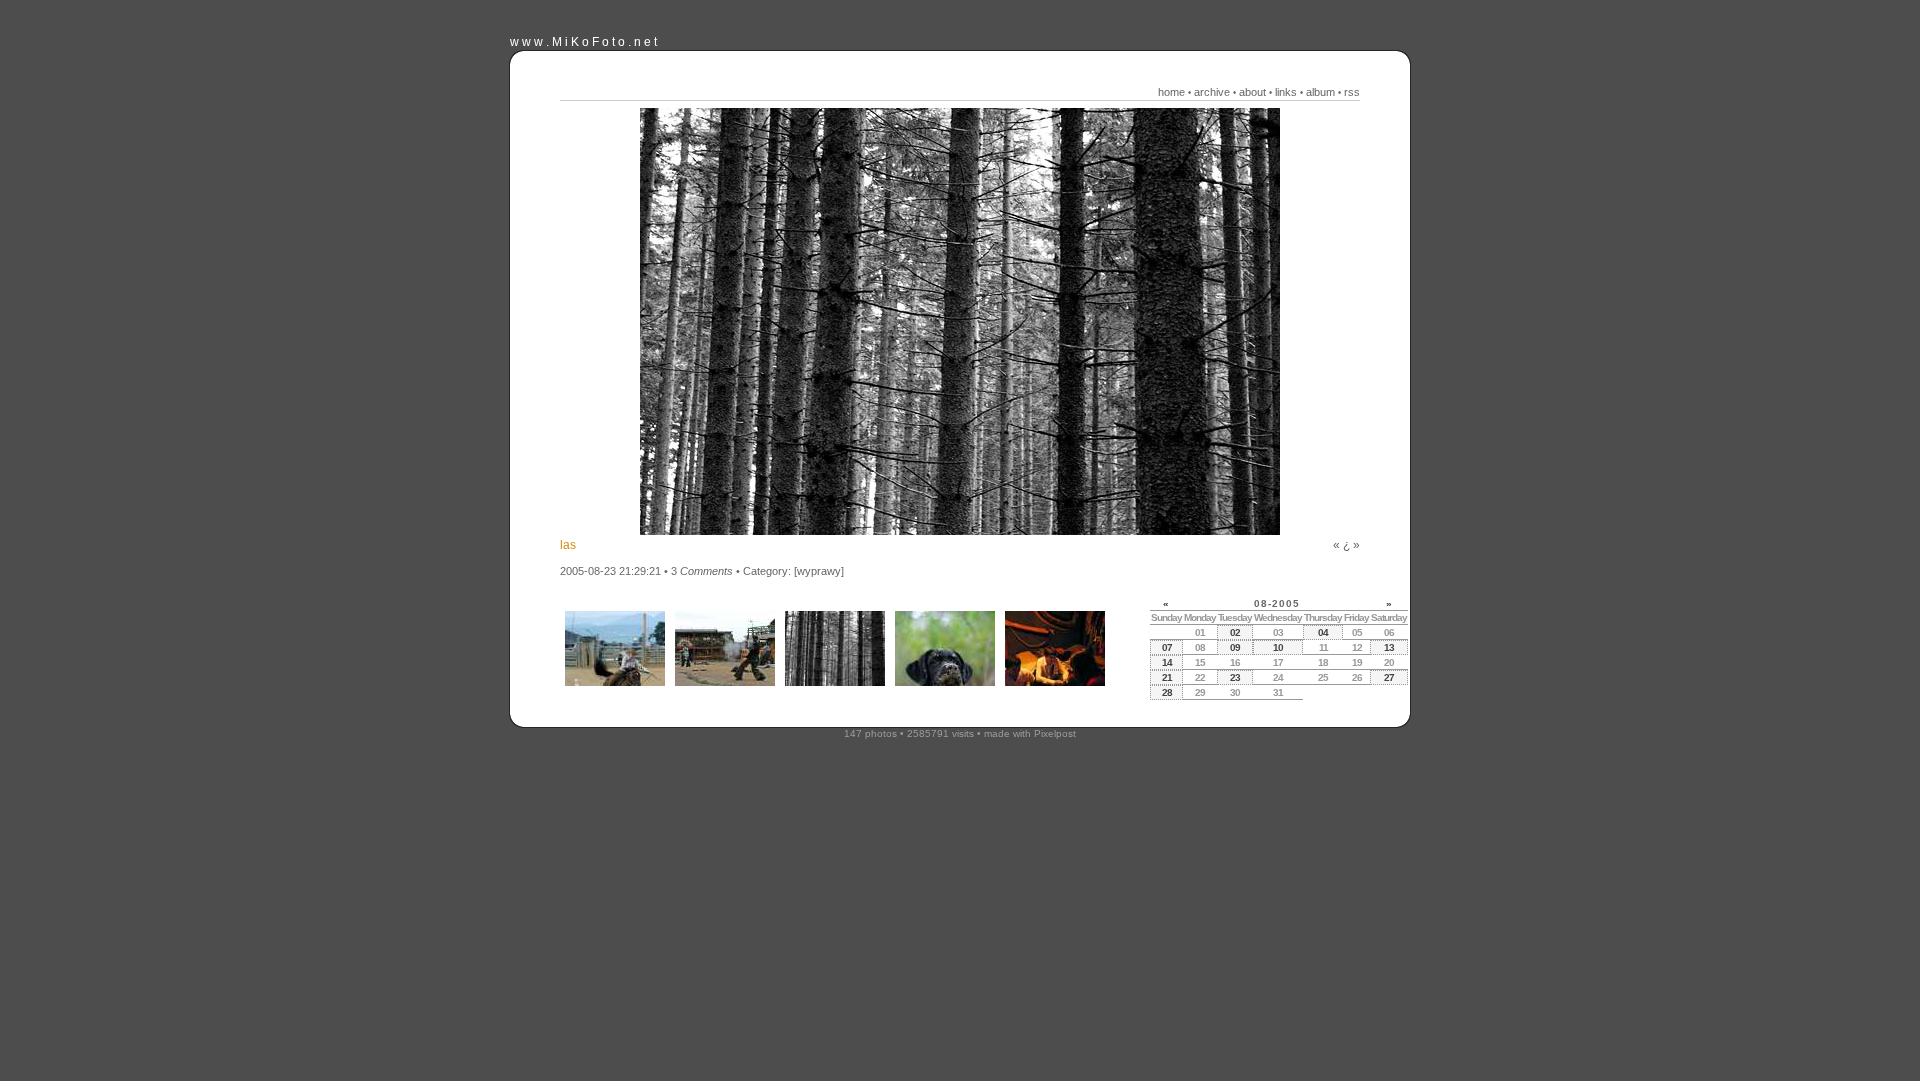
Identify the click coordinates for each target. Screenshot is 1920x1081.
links (1286, 92)
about (1252, 92)
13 (1389, 647)
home (1171, 92)
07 (1167, 647)
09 (1235, 647)
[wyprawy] (819, 571)
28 (1167, 692)
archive (1212, 92)
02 (1235, 632)
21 (1167, 677)
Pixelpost (1055, 733)
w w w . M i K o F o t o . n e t (583, 42)
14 (1167, 662)
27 (1389, 677)
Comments (706, 571)
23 (1235, 677)
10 (1278, 647)
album (1320, 92)
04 (1323, 632)
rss (1352, 92)
